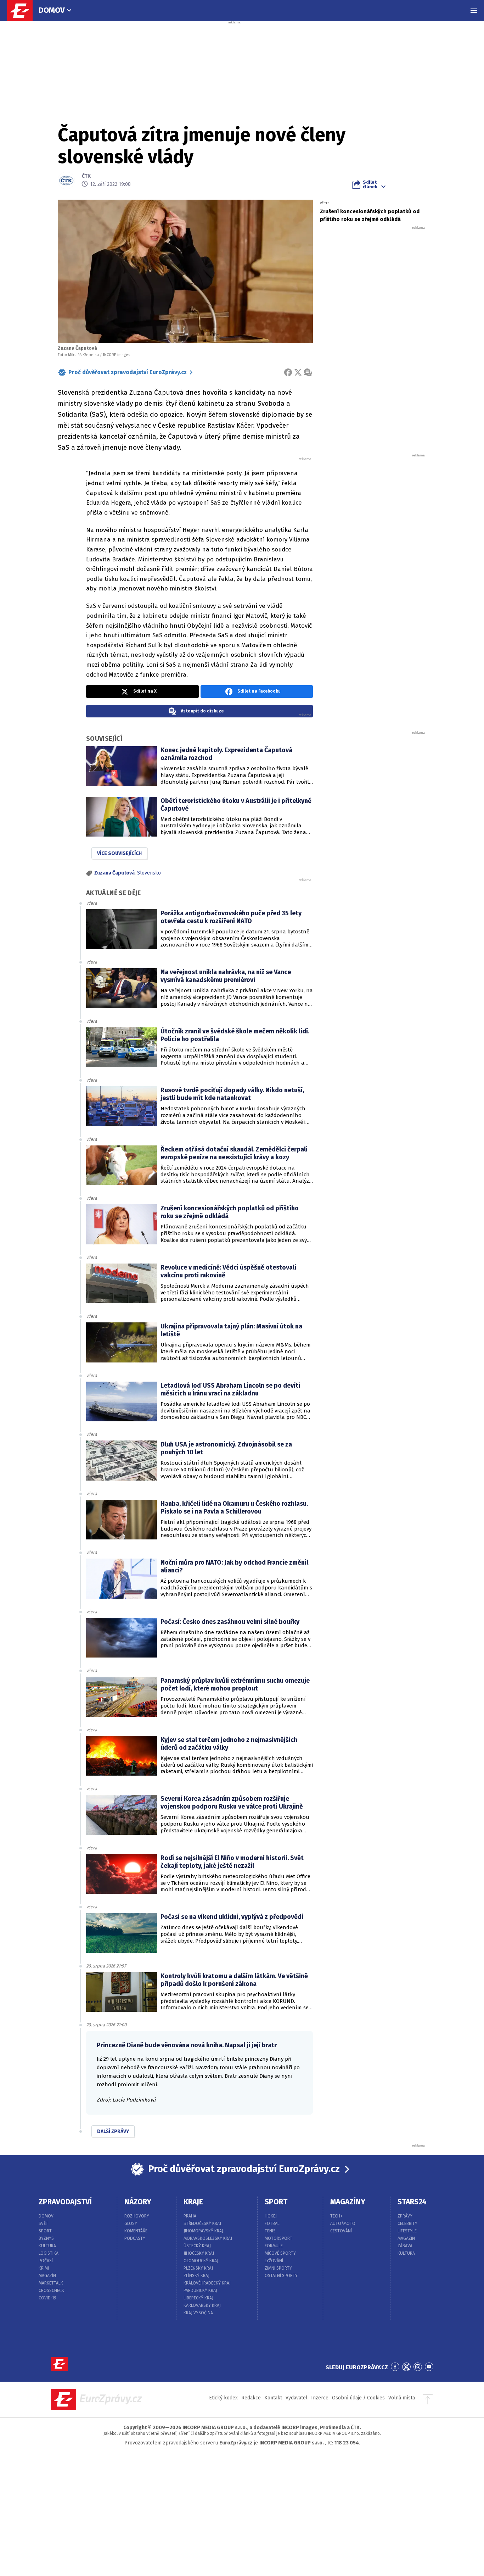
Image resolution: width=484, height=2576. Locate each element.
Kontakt (273, 2398)
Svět (43, 2224)
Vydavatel (297, 2398)
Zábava (405, 2246)
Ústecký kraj (197, 2246)
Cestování (341, 2231)
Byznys (46, 2238)
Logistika (49, 2253)
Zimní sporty (278, 2268)
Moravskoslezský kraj (208, 2238)
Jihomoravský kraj (203, 2231)
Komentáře (136, 2231)
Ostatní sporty (281, 2276)
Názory (138, 2202)
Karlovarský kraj (202, 2305)
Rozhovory (137, 2216)
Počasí (46, 2261)
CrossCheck (51, 2291)
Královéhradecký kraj (207, 2283)
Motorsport (278, 2238)
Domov (52, 10)
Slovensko (149, 873)
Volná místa (402, 2398)
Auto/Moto (343, 2224)
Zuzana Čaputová (114, 873)
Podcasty (135, 2238)
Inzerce (320, 2398)
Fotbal (272, 2224)
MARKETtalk (51, 2283)
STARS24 (412, 2202)
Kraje (193, 2202)
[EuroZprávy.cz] (23, 11)
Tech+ (336, 2216)
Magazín (47, 2276)
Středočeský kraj (202, 2224)
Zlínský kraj (196, 2276)
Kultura (47, 2246)
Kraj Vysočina (198, 2313)
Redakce (251, 2398)
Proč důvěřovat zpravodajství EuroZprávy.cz (128, 372)
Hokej (271, 2216)
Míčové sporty (280, 2253)
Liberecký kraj (198, 2298)
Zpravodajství (65, 2202)
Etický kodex (223, 2398)
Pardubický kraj (200, 2291)
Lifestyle (407, 2231)
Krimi (44, 2268)
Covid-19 (47, 2298)
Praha (190, 2216)
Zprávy (405, 2216)
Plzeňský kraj (198, 2268)
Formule (274, 2246)
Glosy (131, 2224)
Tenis (270, 2231)
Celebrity (407, 2224)
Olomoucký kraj (201, 2261)
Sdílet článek (370, 184)
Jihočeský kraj (199, 2253)
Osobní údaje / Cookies (358, 2398)
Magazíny (348, 2202)
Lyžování (274, 2261)
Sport (45, 2231)
